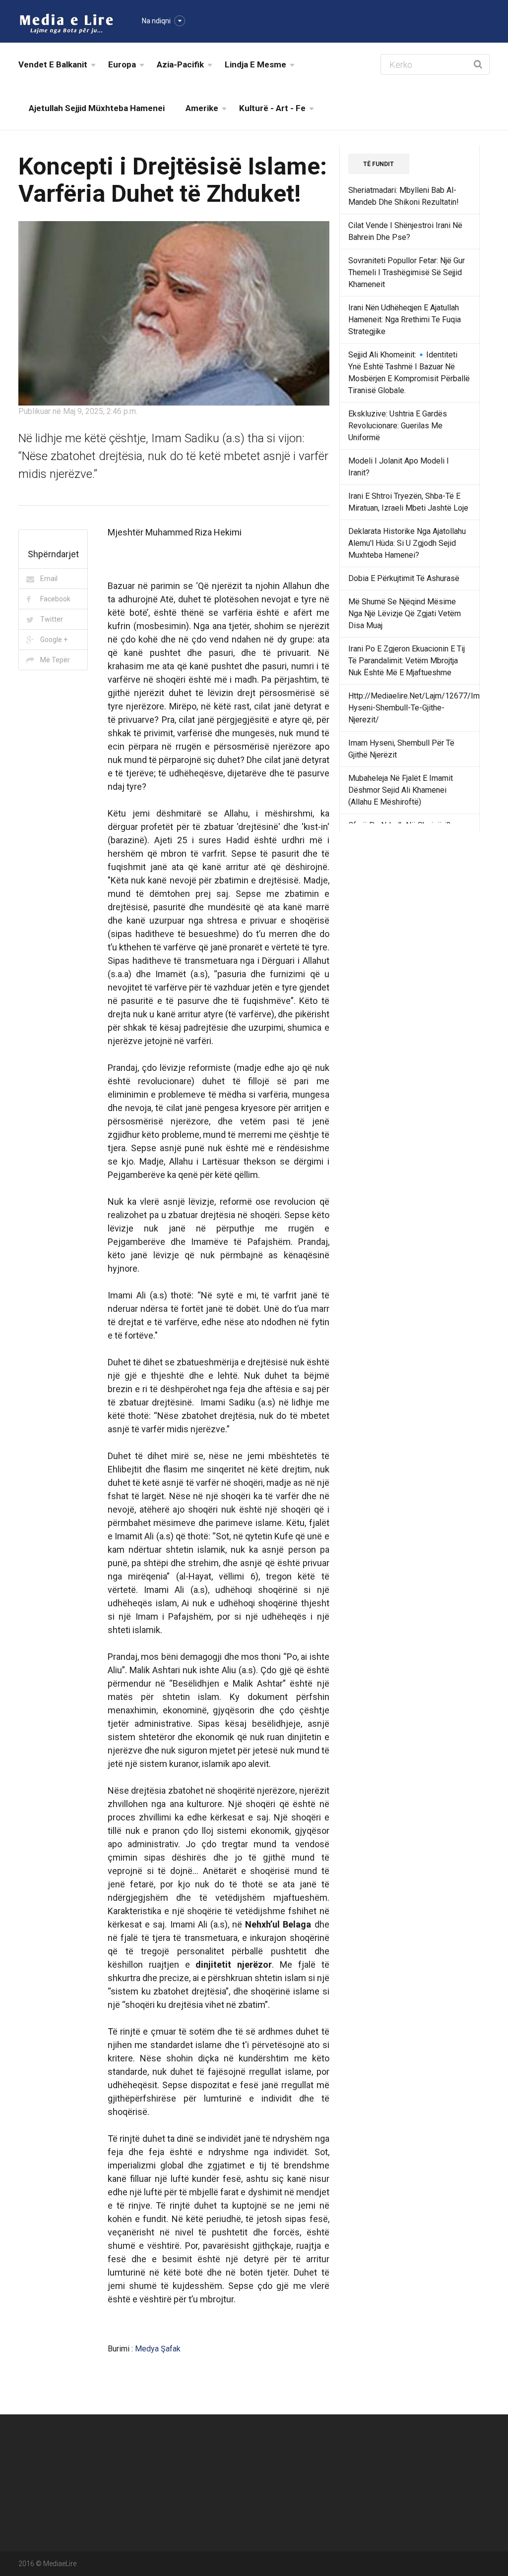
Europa (122, 64)
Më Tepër (55, 660)
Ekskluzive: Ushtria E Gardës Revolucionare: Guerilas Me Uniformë (398, 426)
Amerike (202, 108)
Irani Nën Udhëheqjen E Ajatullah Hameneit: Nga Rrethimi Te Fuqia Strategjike (405, 320)
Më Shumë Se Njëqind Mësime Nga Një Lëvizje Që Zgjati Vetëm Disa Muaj (405, 614)
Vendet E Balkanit (53, 64)
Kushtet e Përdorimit (372, 2493)
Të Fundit (379, 164)
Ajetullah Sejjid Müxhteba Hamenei (97, 108)
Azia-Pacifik (180, 64)
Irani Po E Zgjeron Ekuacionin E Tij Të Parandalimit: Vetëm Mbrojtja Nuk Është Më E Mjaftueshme (407, 661)
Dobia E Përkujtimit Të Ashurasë (404, 578)
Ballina (269, 2448)
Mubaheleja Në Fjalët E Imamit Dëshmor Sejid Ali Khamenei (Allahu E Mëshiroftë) (401, 790)
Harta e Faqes (281, 2470)
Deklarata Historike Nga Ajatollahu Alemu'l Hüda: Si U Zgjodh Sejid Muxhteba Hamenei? (407, 543)
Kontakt (431, 2448)
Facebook (55, 599)
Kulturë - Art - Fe (272, 108)
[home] (66, 23)
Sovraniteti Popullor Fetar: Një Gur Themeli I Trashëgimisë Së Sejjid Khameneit (407, 272)
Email (49, 579)
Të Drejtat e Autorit (449, 2470)
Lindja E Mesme (255, 64)
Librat (348, 2448)
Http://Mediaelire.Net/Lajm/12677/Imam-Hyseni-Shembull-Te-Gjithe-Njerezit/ (421, 708)
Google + (54, 640)
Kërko (348, 2470)
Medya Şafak (158, 2349)
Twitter (52, 619)
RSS (266, 2493)
